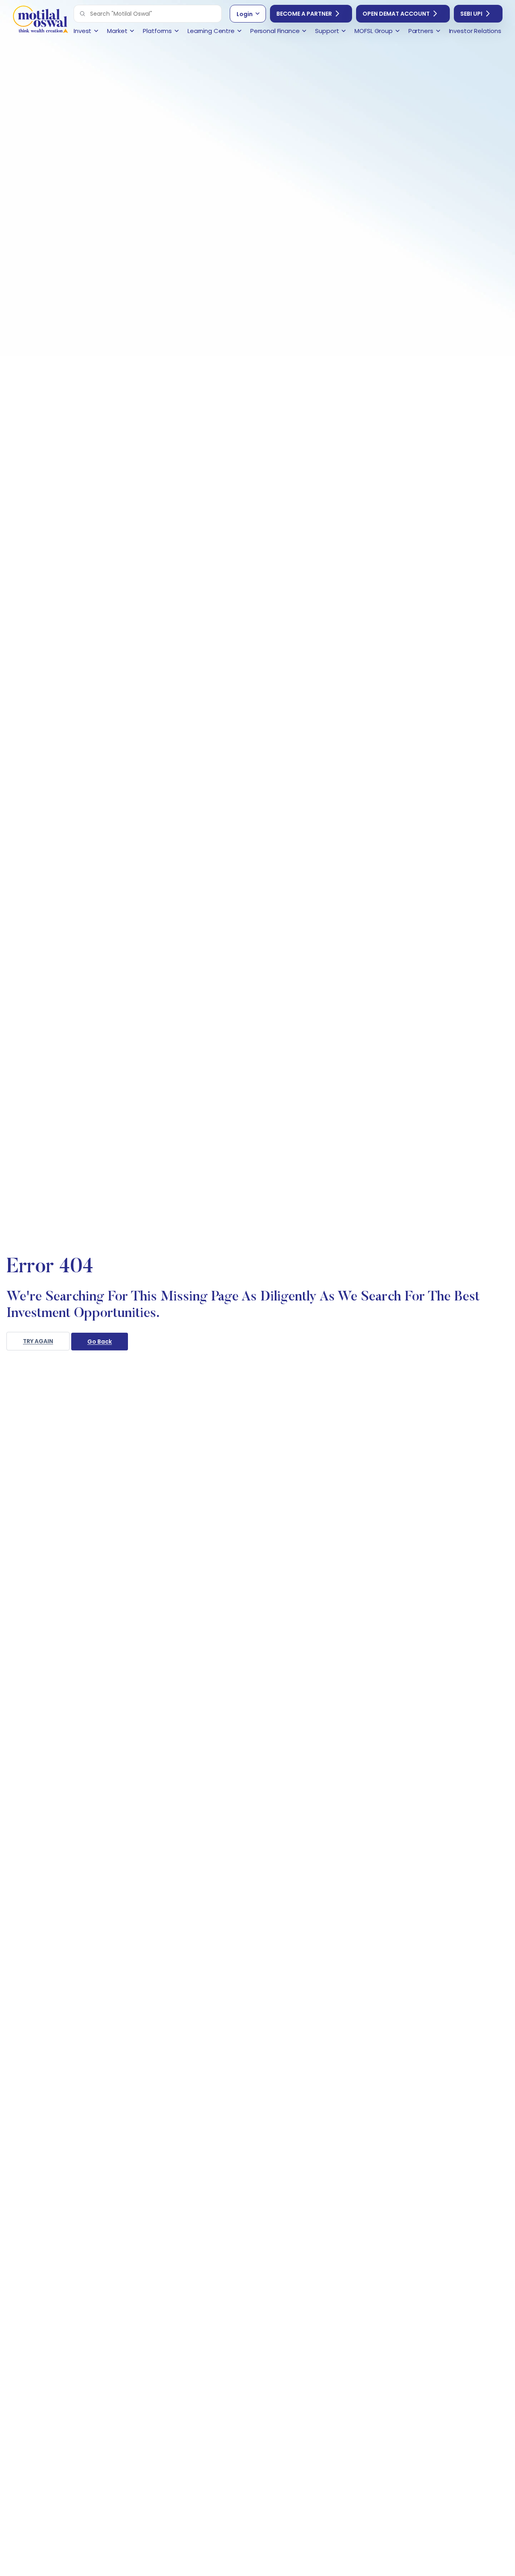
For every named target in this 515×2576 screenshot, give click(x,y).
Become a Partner (304, 14)
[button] (82, 14)
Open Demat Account (396, 14)
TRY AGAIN (38, 1341)
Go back (100, 1342)
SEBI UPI (471, 14)
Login (245, 14)
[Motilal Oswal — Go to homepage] (40, 20)
